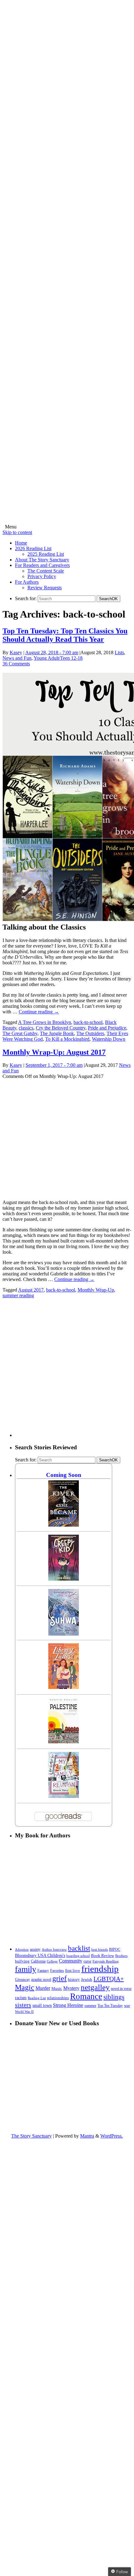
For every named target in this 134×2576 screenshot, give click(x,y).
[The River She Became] (64, 1525)
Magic (25, 1987)
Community (71, 1961)
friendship (100, 1969)
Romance (86, 1996)
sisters (23, 2005)
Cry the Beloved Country (61, 1028)
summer (90, 2006)
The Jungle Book (57, 1033)
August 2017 (31, 1290)
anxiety (35, 1950)
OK (108, 599)
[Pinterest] (67, 347)
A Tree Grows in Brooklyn (45, 1022)
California (38, 1961)
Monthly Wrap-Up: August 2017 (54, 1052)
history (74, 1980)
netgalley (95, 1987)
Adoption (22, 1949)
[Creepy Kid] (64, 1579)
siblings (114, 1997)
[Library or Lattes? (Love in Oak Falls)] (64, 1687)
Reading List (37, 1998)
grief (60, 1978)
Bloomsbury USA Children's (40, 1955)
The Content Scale (46, 571)
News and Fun (17, 658)
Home (21, 543)
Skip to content (17, 532)
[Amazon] (67, 521)
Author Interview (54, 1950)
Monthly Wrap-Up (96, 1290)
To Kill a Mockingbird (67, 1039)
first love (73, 1971)
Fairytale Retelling (106, 1961)
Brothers (121, 1956)
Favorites (57, 1971)
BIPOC (115, 1949)
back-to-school (88, 1022)
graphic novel (41, 1980)
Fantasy (43, 1971)
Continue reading (39, 1012)
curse (87, 1961)
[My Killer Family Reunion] (64, 1796)
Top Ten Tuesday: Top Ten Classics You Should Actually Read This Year (65, 635)
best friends (100, 1949)
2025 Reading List (46, 554)
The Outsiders (90, 1033)
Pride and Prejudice (107, 1028)
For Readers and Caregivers (42, 565)
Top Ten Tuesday (110, 2006)
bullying (22, 1961)
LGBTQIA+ (109, 1979)
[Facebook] (67, 173)
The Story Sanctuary (31, 2136)
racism (21, 1998)
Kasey (16, 652)
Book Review (103, 1956)
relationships (58, 1998)
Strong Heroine (68, 2005)
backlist (79, 1948)
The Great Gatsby (20, 1033)
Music (57, 1989)
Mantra (87, 2136)
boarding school (78, 1956)
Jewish (87, 1979)
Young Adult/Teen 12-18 (58, 658)
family (26, 1969)
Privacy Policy (42, 576)
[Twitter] (67, 260)
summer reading (18, 1295)
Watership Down (109, 1039)
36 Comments (16, 664)
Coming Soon (64, 1475)
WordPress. (112, 2136)
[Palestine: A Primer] (64, 1742)
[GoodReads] (67, 434)
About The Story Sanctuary (42, 560)
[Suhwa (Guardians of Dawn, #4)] (64, 1634)
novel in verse (121, 1989)
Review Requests (45, 588)
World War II (24, 2012)
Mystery (71, 1988)
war (127, 2006)
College (52, 1961)
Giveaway (22, 1980)
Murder (43, 1988)
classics (26, 1028)
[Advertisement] (67, 1370)
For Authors (27, 582)
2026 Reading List (33, 548)
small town (42, 2005)
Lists (119, 652)
